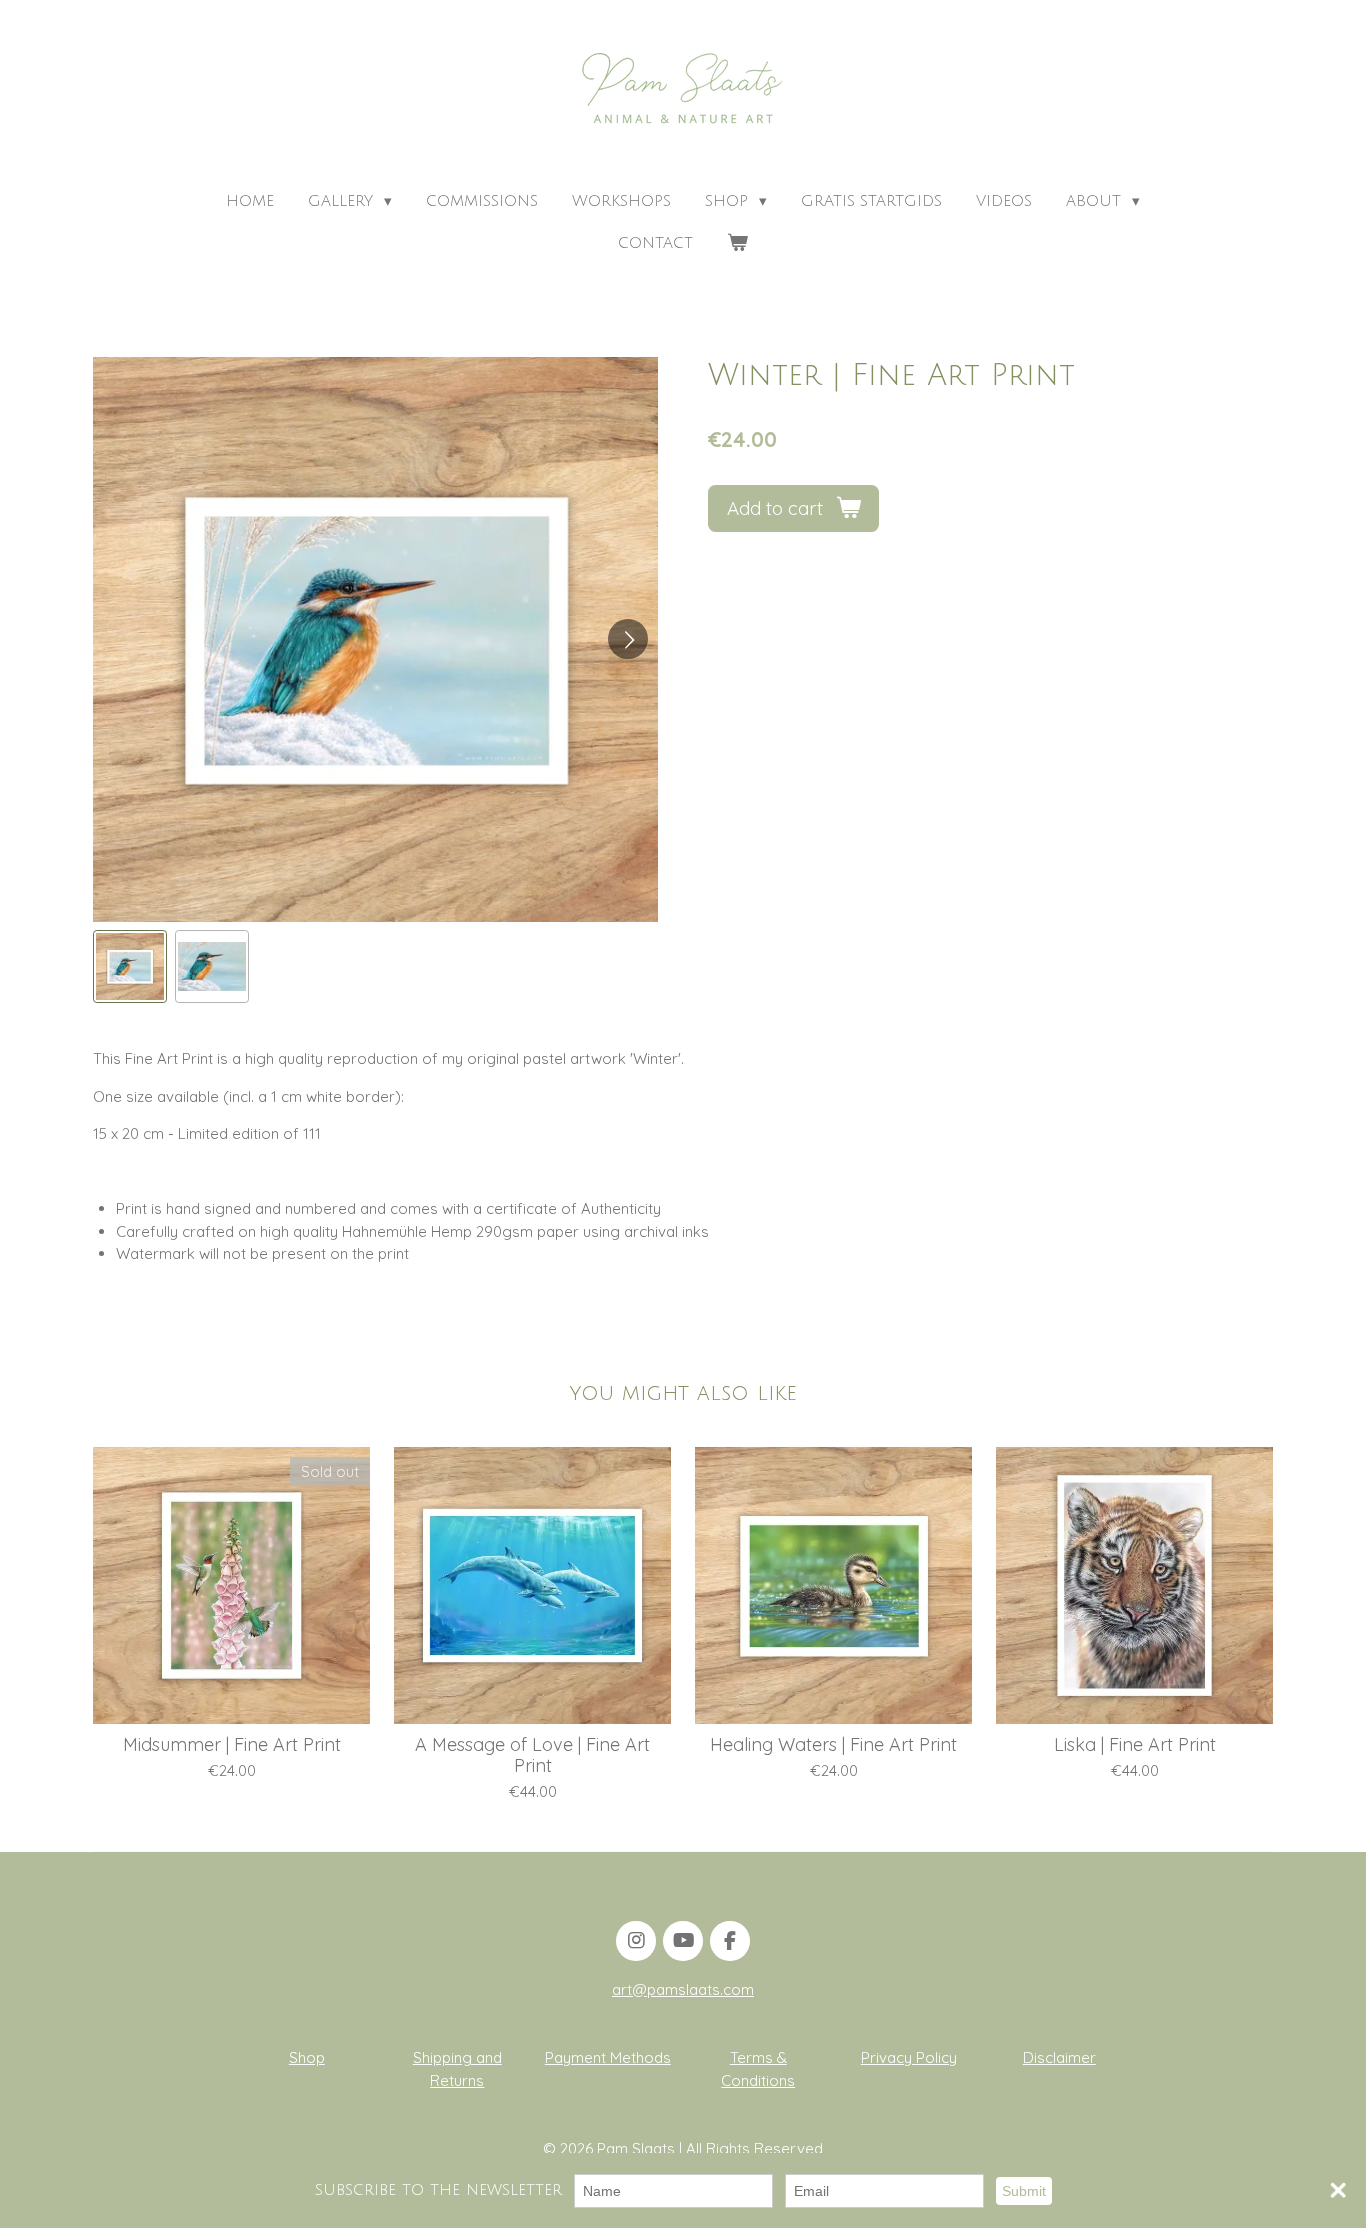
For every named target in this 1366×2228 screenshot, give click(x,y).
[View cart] (737, 243)
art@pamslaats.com (683, 1989)
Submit (1024, 2191)
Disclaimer (1059, 2057)
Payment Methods (608, 2057)
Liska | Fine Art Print (1135, 1744)
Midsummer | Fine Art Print (232, 1744)
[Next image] (628, 639)
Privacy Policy (909, 2057)
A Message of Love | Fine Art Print (532, 1755)
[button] (130, 967)
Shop (307, 2057)
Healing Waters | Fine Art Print (833, 1744)
